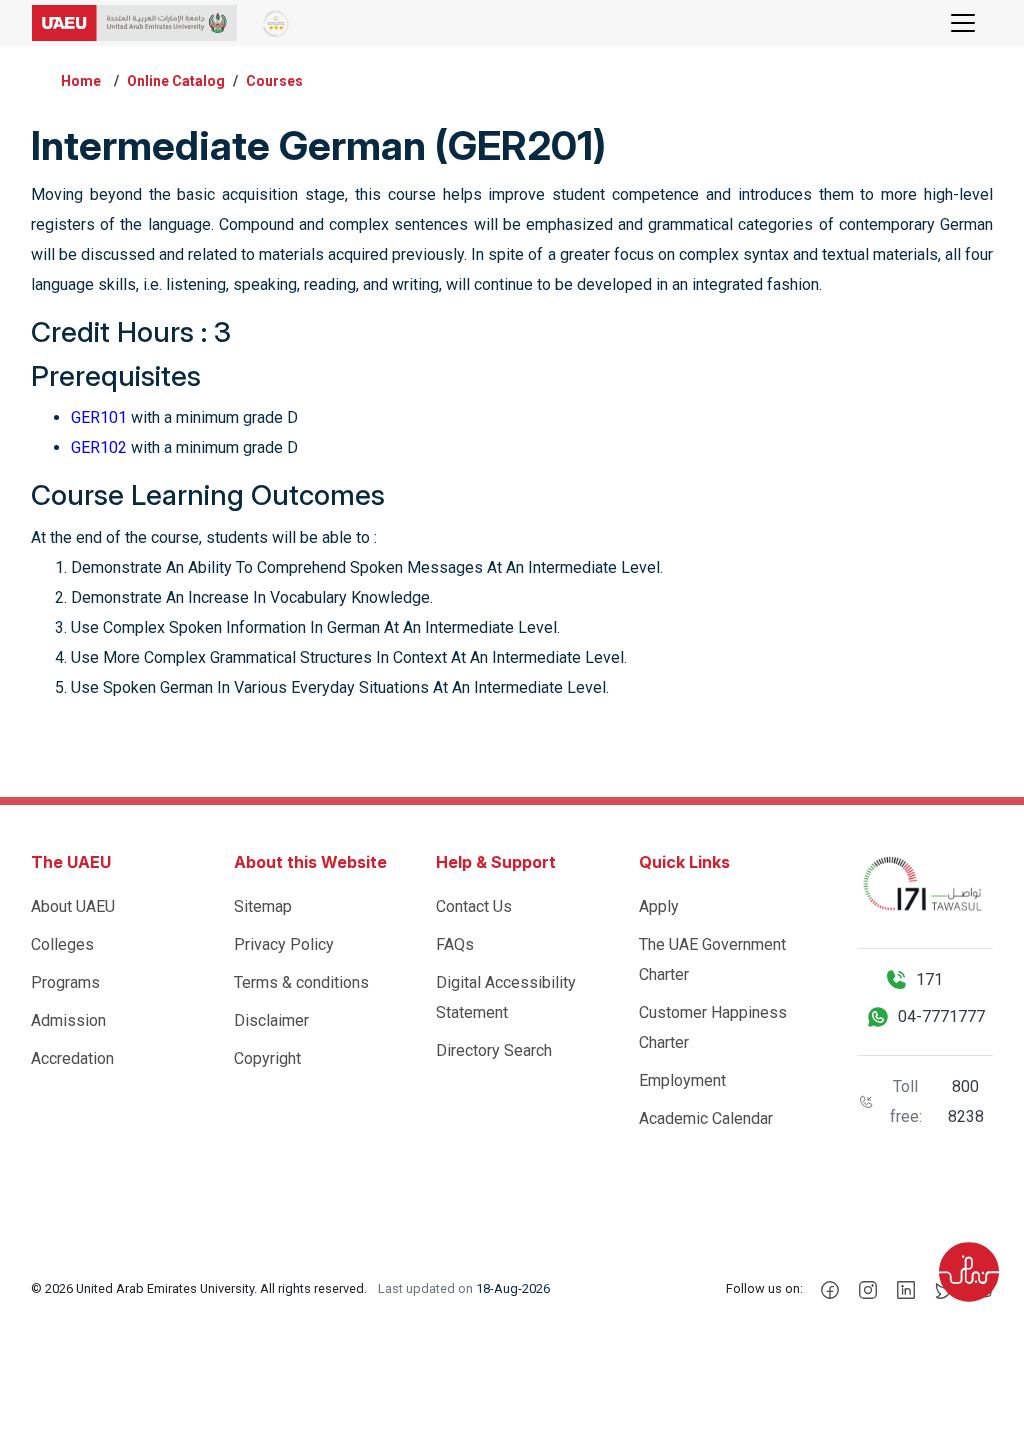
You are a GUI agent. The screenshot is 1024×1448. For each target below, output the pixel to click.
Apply (659, 906)
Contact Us (474, 906)
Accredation (72, 1058)
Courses (274, 81)
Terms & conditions (301, 982)
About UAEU (73, 906)
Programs (65, 982)
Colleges (62, 944)
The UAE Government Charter (712, 959)
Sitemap (263, 906)
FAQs (455, 944)
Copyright (267, 1058)
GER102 (99, 447)
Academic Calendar (706, 1118)
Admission (68, 1020)
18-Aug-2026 (513, 1288)
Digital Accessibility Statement (506, 997)
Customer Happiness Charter (713, 1027)
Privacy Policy (284, 944)
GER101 (99, 417)
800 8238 (966, 1101)
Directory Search (494, 1050)
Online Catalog (176, 81)
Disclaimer (271, 1020)
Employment (682, 1080)
